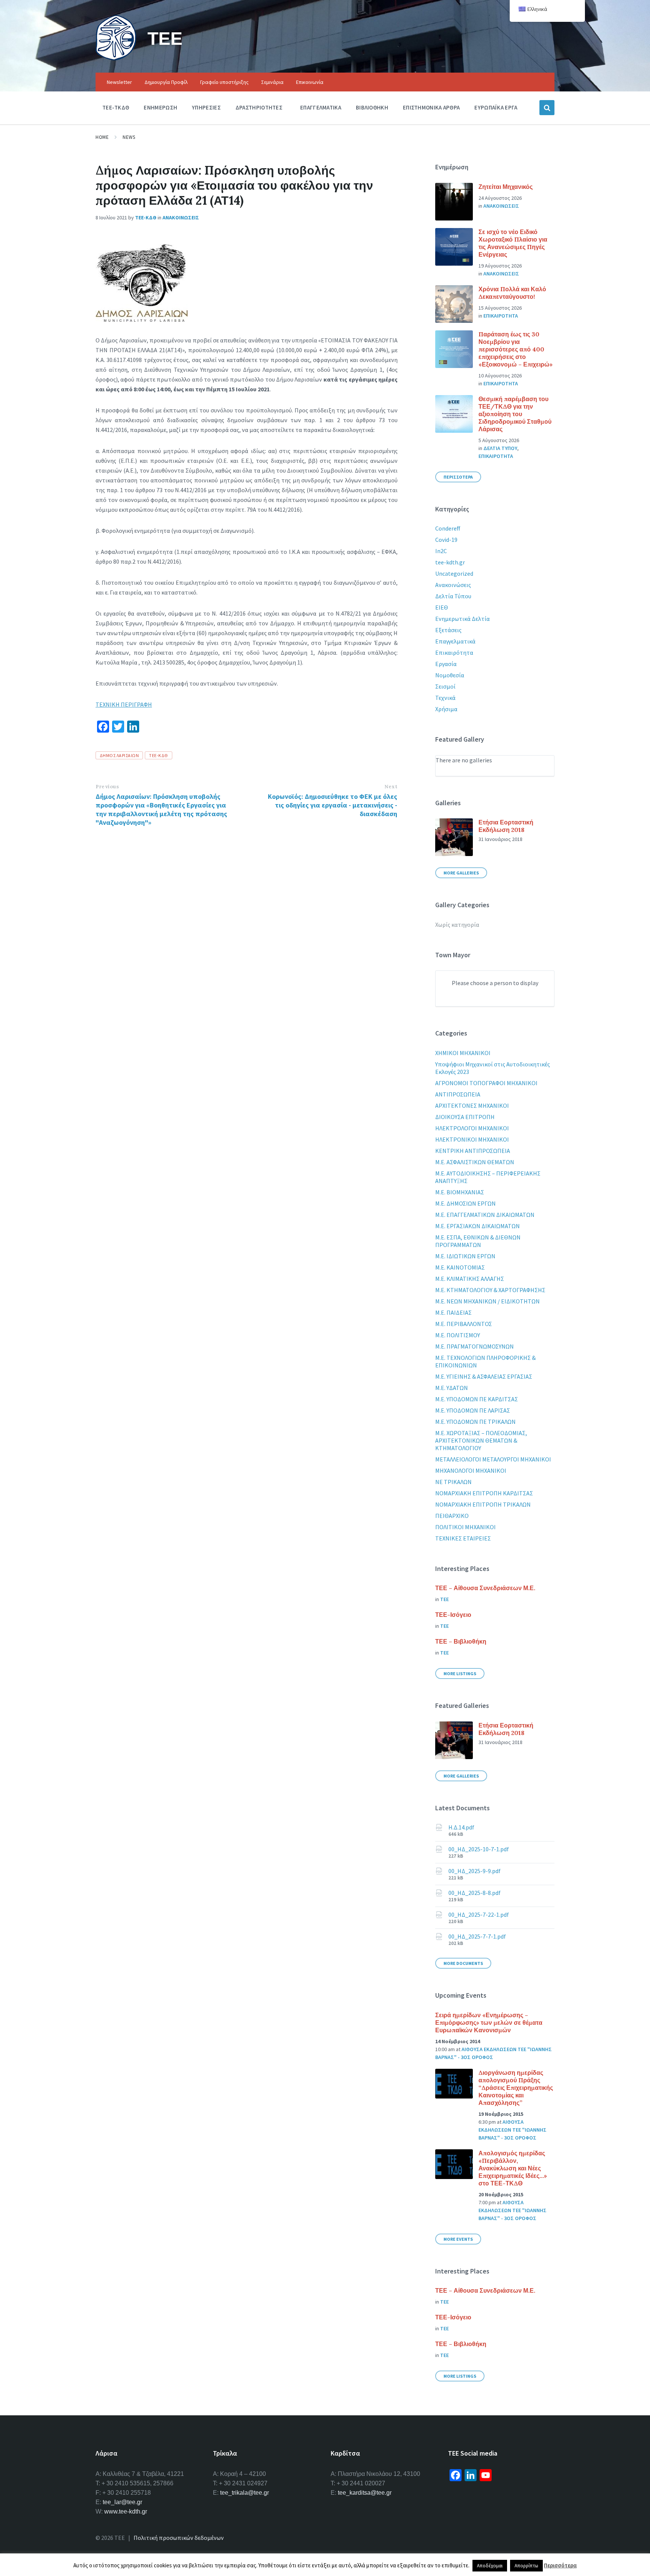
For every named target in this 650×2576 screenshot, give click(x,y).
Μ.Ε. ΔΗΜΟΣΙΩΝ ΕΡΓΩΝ (465, 1203)
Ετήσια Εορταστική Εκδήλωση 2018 (506, 826)
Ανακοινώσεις (453, 585)
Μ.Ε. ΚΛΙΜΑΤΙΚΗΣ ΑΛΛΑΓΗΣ (470, 1279)
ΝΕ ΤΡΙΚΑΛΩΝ (453, 1482)
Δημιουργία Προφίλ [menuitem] (166, 82)
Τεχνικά (445, 698)
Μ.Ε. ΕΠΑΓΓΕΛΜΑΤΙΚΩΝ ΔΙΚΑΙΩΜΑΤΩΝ (485, 1215)
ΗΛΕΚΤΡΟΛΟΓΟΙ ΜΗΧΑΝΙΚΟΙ (472, 1128)
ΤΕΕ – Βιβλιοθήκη (461, 1641)
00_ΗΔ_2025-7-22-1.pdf (479, 1915)
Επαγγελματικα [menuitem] (321, 107)
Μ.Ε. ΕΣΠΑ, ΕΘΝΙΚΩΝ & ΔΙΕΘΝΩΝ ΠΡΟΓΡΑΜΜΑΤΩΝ (478, 1241)
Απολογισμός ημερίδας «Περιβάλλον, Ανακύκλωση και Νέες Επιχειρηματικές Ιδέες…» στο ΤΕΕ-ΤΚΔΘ (513, 2168)
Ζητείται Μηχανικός (506, 187)
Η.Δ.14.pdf (461, 1827)
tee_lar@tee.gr (122, 2502)
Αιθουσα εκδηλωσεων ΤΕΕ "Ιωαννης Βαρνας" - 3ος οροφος (513, 2130)
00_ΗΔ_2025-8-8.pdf (475, 1893)
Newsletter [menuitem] (119, 82)
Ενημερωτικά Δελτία (462, 619)
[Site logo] (116, 58)
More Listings (460, 1673)
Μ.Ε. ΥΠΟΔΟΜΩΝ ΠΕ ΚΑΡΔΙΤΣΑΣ (477, 1399)
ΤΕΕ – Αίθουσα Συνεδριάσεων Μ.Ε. (485, 1588)
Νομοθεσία (450, 675)
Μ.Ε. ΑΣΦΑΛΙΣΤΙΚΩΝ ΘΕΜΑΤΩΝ (475, 1162)
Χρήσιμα (446, 709)
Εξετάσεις (448, 630)
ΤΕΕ (165, 38)
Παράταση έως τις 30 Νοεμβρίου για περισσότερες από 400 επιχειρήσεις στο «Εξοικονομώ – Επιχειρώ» (516, 349)
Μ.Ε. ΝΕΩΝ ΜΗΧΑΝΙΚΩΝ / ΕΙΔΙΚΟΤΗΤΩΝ (487, 1301)
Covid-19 (446, 540)
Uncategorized (454, 573)
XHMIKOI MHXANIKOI (463, 1053)
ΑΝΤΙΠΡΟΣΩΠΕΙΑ (458, 1094)
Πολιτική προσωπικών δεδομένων (179, 2538)
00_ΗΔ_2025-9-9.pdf (475, 1871)
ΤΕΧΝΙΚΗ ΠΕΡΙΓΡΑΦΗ (124, 704)
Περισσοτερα (458, 477)
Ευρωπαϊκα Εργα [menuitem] (496, 107)
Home (102, 137)
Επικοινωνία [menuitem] (310, 82)
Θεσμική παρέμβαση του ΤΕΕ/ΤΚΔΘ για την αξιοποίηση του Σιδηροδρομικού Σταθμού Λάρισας (515, 414)
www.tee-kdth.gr (126, 2511)
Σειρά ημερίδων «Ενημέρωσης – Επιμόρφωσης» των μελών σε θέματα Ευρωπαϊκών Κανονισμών (489, 2022)
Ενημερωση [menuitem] (160, 107)
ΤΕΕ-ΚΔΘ (146, 217)
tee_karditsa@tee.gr (365, 2493)
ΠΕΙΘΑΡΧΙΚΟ (452, 1516)
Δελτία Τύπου (453, 596)
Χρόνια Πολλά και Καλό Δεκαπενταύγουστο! (512, 293)
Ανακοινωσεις (181, 217)
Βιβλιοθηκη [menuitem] (372, 107)
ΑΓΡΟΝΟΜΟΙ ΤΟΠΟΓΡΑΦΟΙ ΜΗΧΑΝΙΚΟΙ (486, 1083)
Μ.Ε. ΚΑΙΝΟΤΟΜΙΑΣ (460, 1267)
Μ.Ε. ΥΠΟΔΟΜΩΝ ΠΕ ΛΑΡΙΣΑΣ (473, 1410)
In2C (441, 551)
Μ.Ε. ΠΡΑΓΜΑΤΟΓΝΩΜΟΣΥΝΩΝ (475, 1346)
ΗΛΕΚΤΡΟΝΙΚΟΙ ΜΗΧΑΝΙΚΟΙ (472, 1139)
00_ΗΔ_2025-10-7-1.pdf (479, 1849)
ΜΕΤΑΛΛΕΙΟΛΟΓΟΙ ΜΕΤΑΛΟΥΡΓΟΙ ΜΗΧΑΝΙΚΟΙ (493, 1459)
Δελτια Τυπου (500, 448)
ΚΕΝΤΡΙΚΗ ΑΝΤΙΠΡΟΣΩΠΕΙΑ (473, 1151)
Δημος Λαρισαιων (119, 755)
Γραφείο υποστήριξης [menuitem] (224, 82)
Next (391, 787)
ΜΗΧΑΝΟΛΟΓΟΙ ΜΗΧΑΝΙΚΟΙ (471, 1470)
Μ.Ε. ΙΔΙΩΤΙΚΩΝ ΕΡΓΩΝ (465, 1256)
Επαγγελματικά (455, 641)
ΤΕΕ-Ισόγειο (453, 1615)
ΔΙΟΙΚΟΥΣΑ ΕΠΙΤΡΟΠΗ (465, 1117)
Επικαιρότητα (454, 652)
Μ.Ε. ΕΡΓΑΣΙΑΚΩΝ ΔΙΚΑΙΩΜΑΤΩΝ (478, 1226)
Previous (107, 787)
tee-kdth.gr (450, 562)
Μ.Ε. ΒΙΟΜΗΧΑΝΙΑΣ (460, 1192)
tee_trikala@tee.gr (245, 2493)
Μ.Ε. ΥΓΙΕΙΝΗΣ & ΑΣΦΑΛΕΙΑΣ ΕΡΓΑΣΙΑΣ (484, 1376)
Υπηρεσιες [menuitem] (206, 107)
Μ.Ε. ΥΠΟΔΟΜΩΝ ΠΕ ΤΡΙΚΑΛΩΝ (475, 1422)
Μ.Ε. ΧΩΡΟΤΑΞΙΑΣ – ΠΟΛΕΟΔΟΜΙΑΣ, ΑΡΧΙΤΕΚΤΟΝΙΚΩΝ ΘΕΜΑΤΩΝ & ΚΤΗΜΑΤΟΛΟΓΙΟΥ (481, 1440)
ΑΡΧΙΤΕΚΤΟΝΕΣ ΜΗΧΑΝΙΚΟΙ (472, 1106)
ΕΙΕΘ (442, 607)
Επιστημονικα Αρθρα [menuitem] (431, 107)
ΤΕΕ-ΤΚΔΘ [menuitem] (116, 107)
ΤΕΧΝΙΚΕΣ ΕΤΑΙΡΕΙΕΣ (463, 1538)
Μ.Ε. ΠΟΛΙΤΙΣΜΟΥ (458, 1335)
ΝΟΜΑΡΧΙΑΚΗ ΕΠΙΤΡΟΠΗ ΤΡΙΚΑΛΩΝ (483, 1504)
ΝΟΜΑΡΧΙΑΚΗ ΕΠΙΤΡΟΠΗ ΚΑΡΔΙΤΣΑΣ (484, 1493)
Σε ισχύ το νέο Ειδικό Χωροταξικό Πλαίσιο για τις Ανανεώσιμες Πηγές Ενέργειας (513, 243)
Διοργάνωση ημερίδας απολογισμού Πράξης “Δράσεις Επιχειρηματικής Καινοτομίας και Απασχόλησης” (516, 2088)
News (129, 137)
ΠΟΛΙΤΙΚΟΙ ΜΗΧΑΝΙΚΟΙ (465, 1527)
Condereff (448, 528)
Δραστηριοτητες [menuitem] (259, 107)
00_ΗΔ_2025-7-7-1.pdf (477, 1936)
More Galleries (461, 873)
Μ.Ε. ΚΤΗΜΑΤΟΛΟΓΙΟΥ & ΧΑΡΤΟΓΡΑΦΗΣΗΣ (490, 1290)
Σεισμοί (445, 686)
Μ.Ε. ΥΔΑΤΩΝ (452, 1388)
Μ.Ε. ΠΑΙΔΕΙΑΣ (453, 1312)
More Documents (463, 1963)
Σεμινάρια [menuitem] (272, 82)
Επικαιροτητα (501, 316)
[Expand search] (547, 108)
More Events (458, 2239)
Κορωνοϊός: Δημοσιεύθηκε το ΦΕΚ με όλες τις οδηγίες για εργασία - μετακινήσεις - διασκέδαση (333, 805)
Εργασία (446, 664)
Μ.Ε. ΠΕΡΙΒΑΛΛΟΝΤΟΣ (464, 1324)
